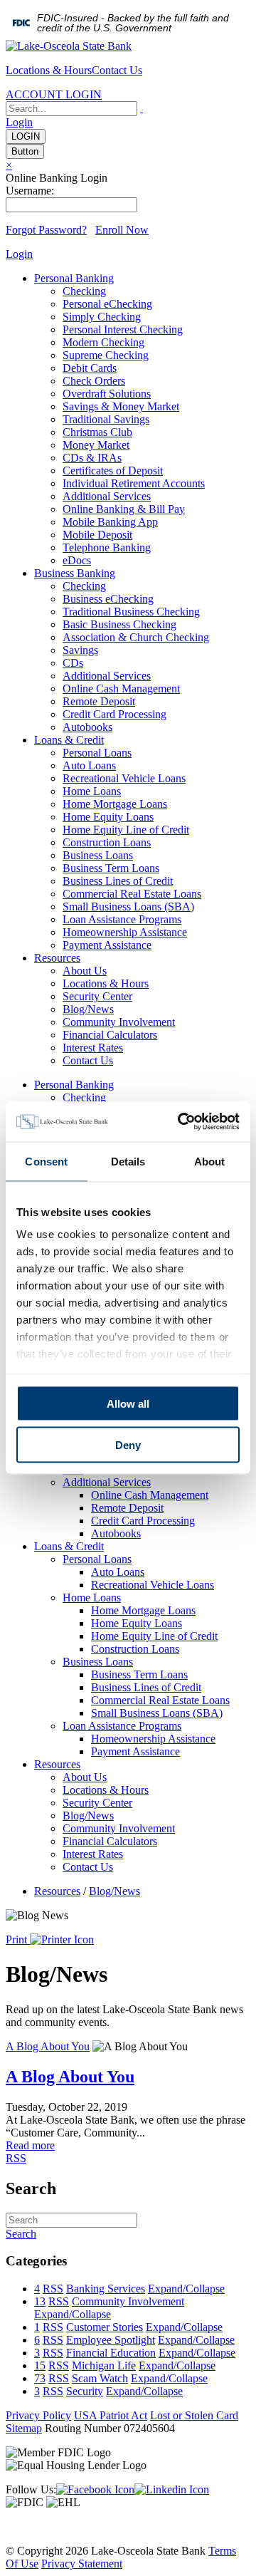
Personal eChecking (107, 304)
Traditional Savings (106, 419)
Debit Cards (90, 368)
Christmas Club (97, 432)
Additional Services (107, 496)
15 (40, 2365)
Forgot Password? (46, 230)
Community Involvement (119, 1022)
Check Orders (94, 381)
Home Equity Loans (108, 817)
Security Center (97, 996)
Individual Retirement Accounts (134, 483)
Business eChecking (108, 599)
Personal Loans (97, 753)
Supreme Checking (106, 355)
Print (18, 1939)
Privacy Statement (82, 2564)
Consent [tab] (46, 1161)
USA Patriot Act (111, 2415)
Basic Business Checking (119, 624)
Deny (128, 1445)
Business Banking (75, 573)
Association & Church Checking (136, 637)
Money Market (96, 445)
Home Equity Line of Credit (126, 830)
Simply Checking (102, 317)
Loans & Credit (69, 740)
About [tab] (210, 1161)
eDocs (77, 560)
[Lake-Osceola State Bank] (69, 46)
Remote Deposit (99, 701)
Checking (84, 291)
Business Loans (98, 855)
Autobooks (87, 727)
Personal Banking (74, 278)
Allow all (128, 1403)
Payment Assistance (107, 945)
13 (40, 2301)
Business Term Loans (111, 868)
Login (19, 122)
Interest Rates (93, 1048)
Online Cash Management (121, 689)
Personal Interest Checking (123, 329)
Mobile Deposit (97, 535)
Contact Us (117, 70)
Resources (57, 958)
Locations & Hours (49, 70)
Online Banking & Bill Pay (124, 509)
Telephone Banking (107, 547)
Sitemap (24, 2428)
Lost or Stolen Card (194, 2415)
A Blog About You (48, 2046)
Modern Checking (103, 342)
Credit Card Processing (114, 714)
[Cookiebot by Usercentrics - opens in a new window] (181, 1122)
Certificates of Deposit (113, 471)
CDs (73, 663)
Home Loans (92, 791)
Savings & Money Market (121, 406)
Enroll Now (122, 230)
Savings (80, 650)
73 (40, 2378)
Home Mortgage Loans (115, 804)
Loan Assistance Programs (122, 919)
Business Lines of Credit (118, 881)
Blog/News (88, 1009)
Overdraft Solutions (107, 394)
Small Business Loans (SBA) (128, 907)
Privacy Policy (38, 2415)
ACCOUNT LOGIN (54, 94)
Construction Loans (107, 842)
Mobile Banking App (110, 522)
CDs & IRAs (92, 458)
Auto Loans (89, 765)
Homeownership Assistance (125, 932)
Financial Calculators (110, 1035)
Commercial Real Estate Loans (132, 894)
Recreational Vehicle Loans (124, 778)
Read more (30, 2145)
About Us (85, 971)
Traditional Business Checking (131, 612)
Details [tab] (128, 1161)
